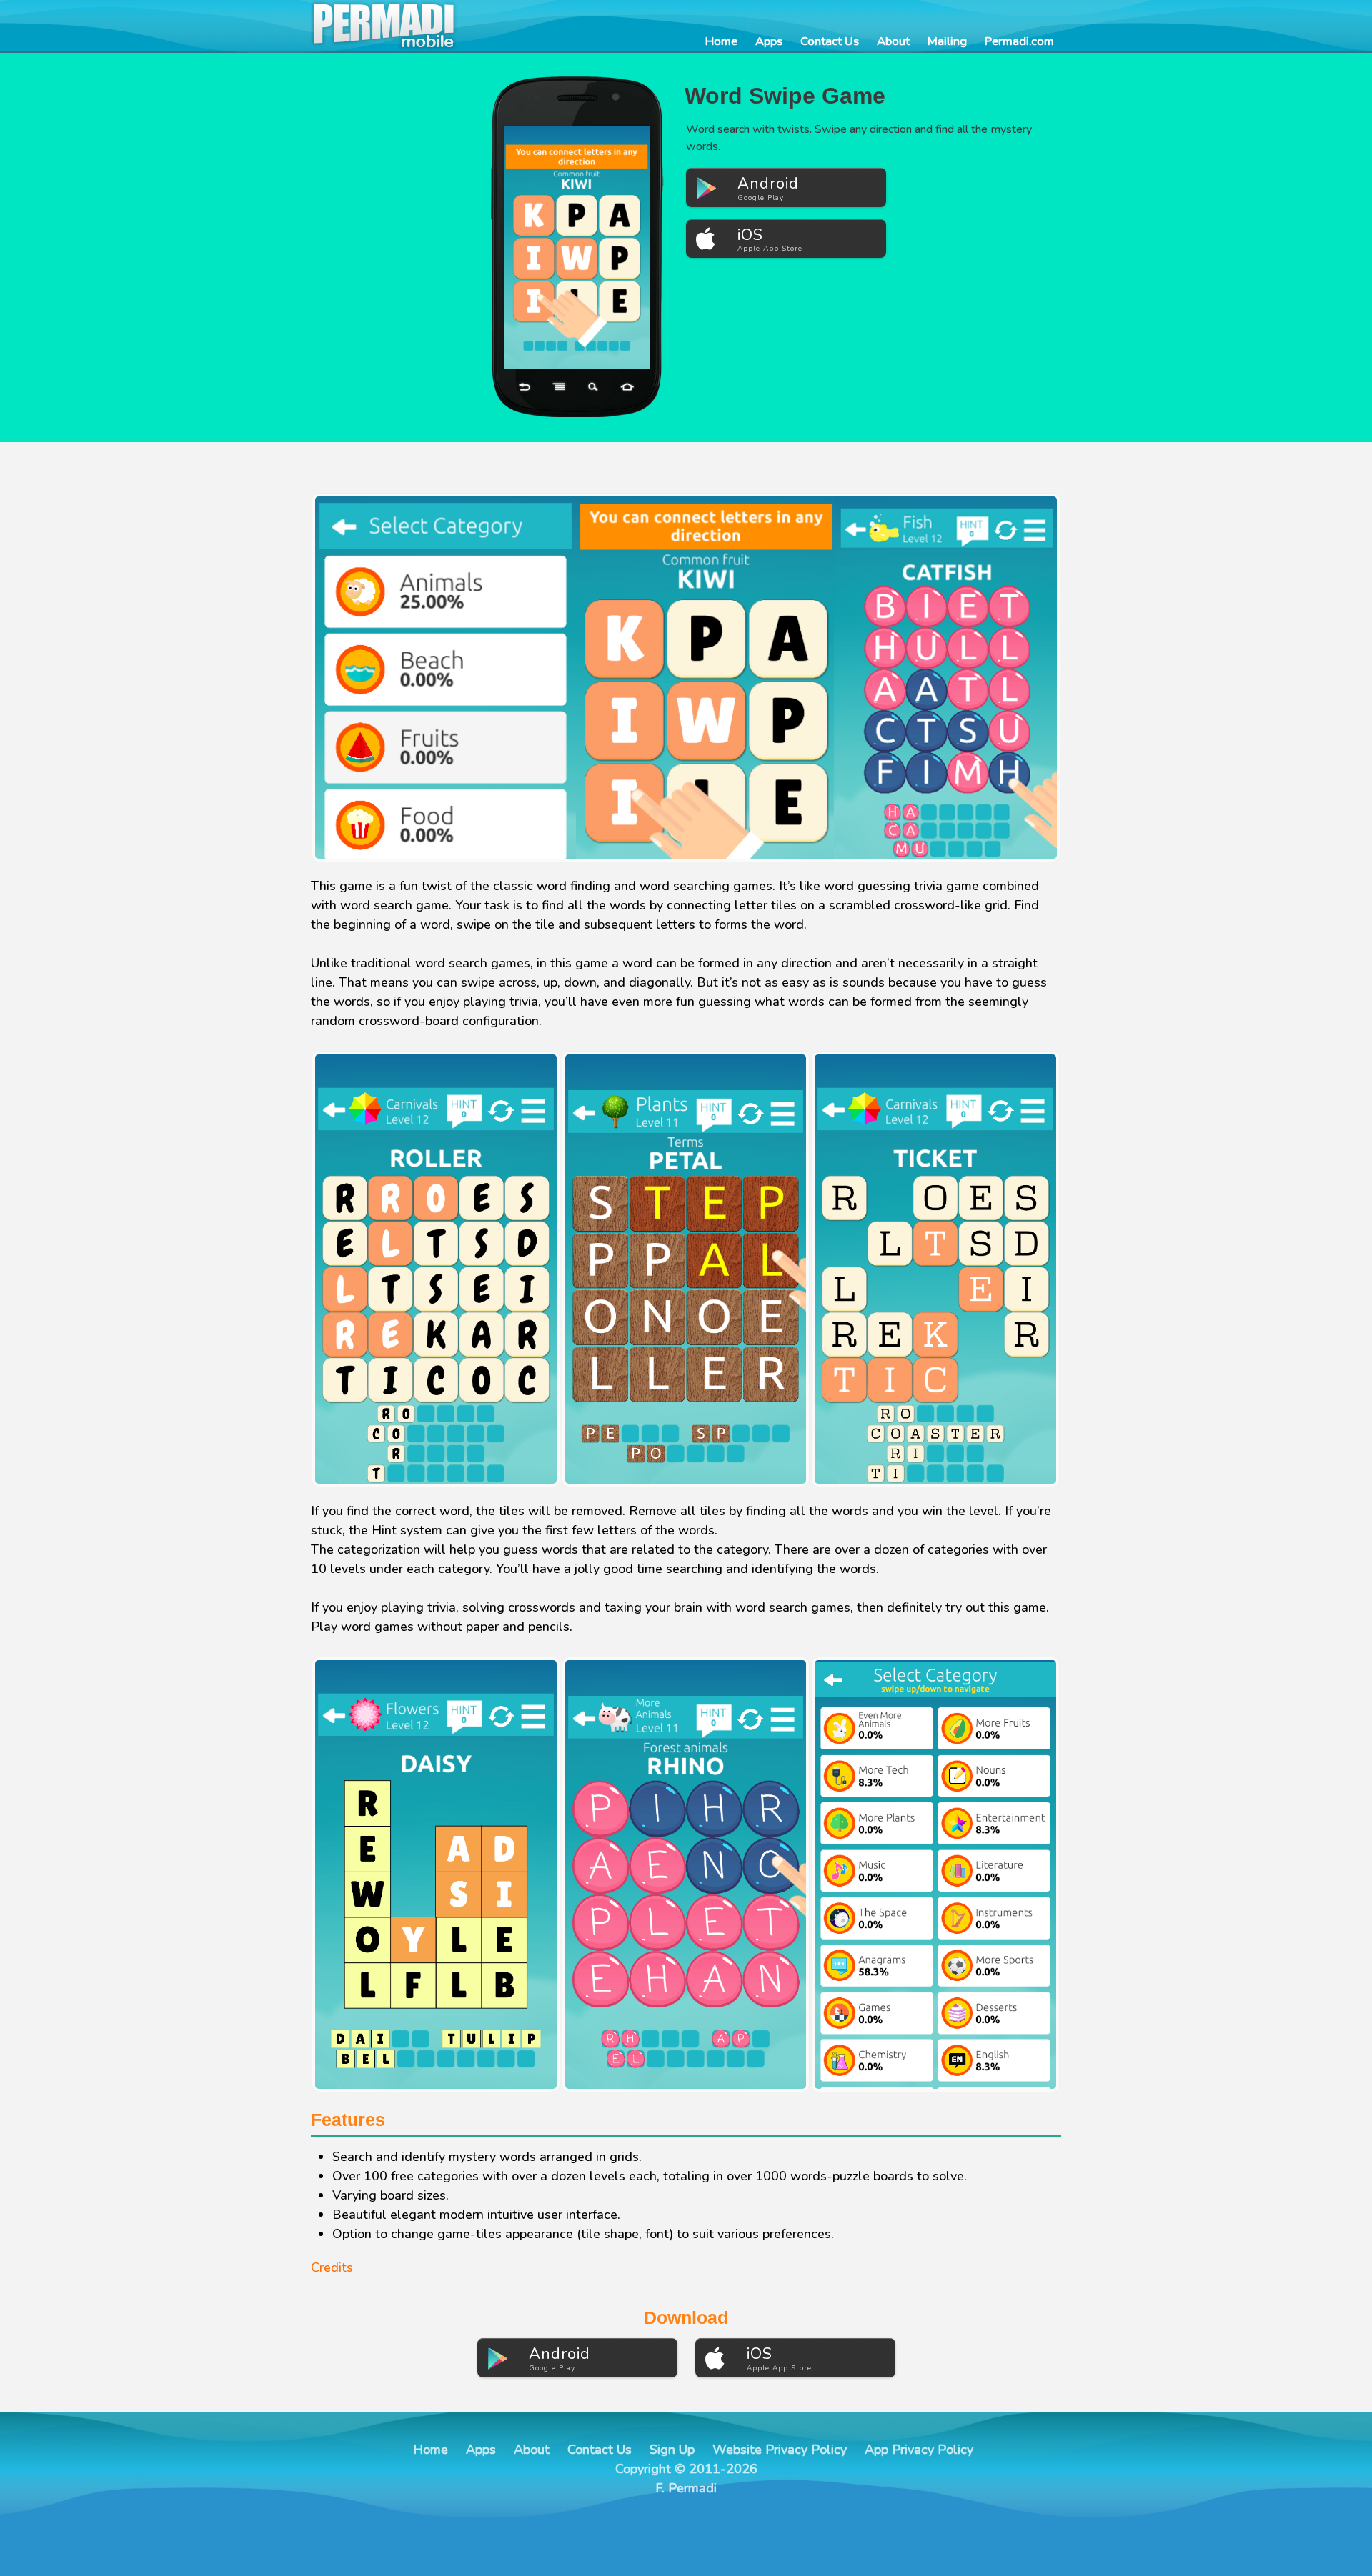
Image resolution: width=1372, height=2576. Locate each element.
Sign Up (672, 2450)
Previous (514, 247)
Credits (332, 2267)
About (893, 41)
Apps (769, 41)
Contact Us (830, 41)
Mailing (947, 41)
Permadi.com (1019, 41)
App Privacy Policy (919, 2450)
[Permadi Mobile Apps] (425, 26)
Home (721, 41)
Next (639, 247)
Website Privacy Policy (780, 2450)
